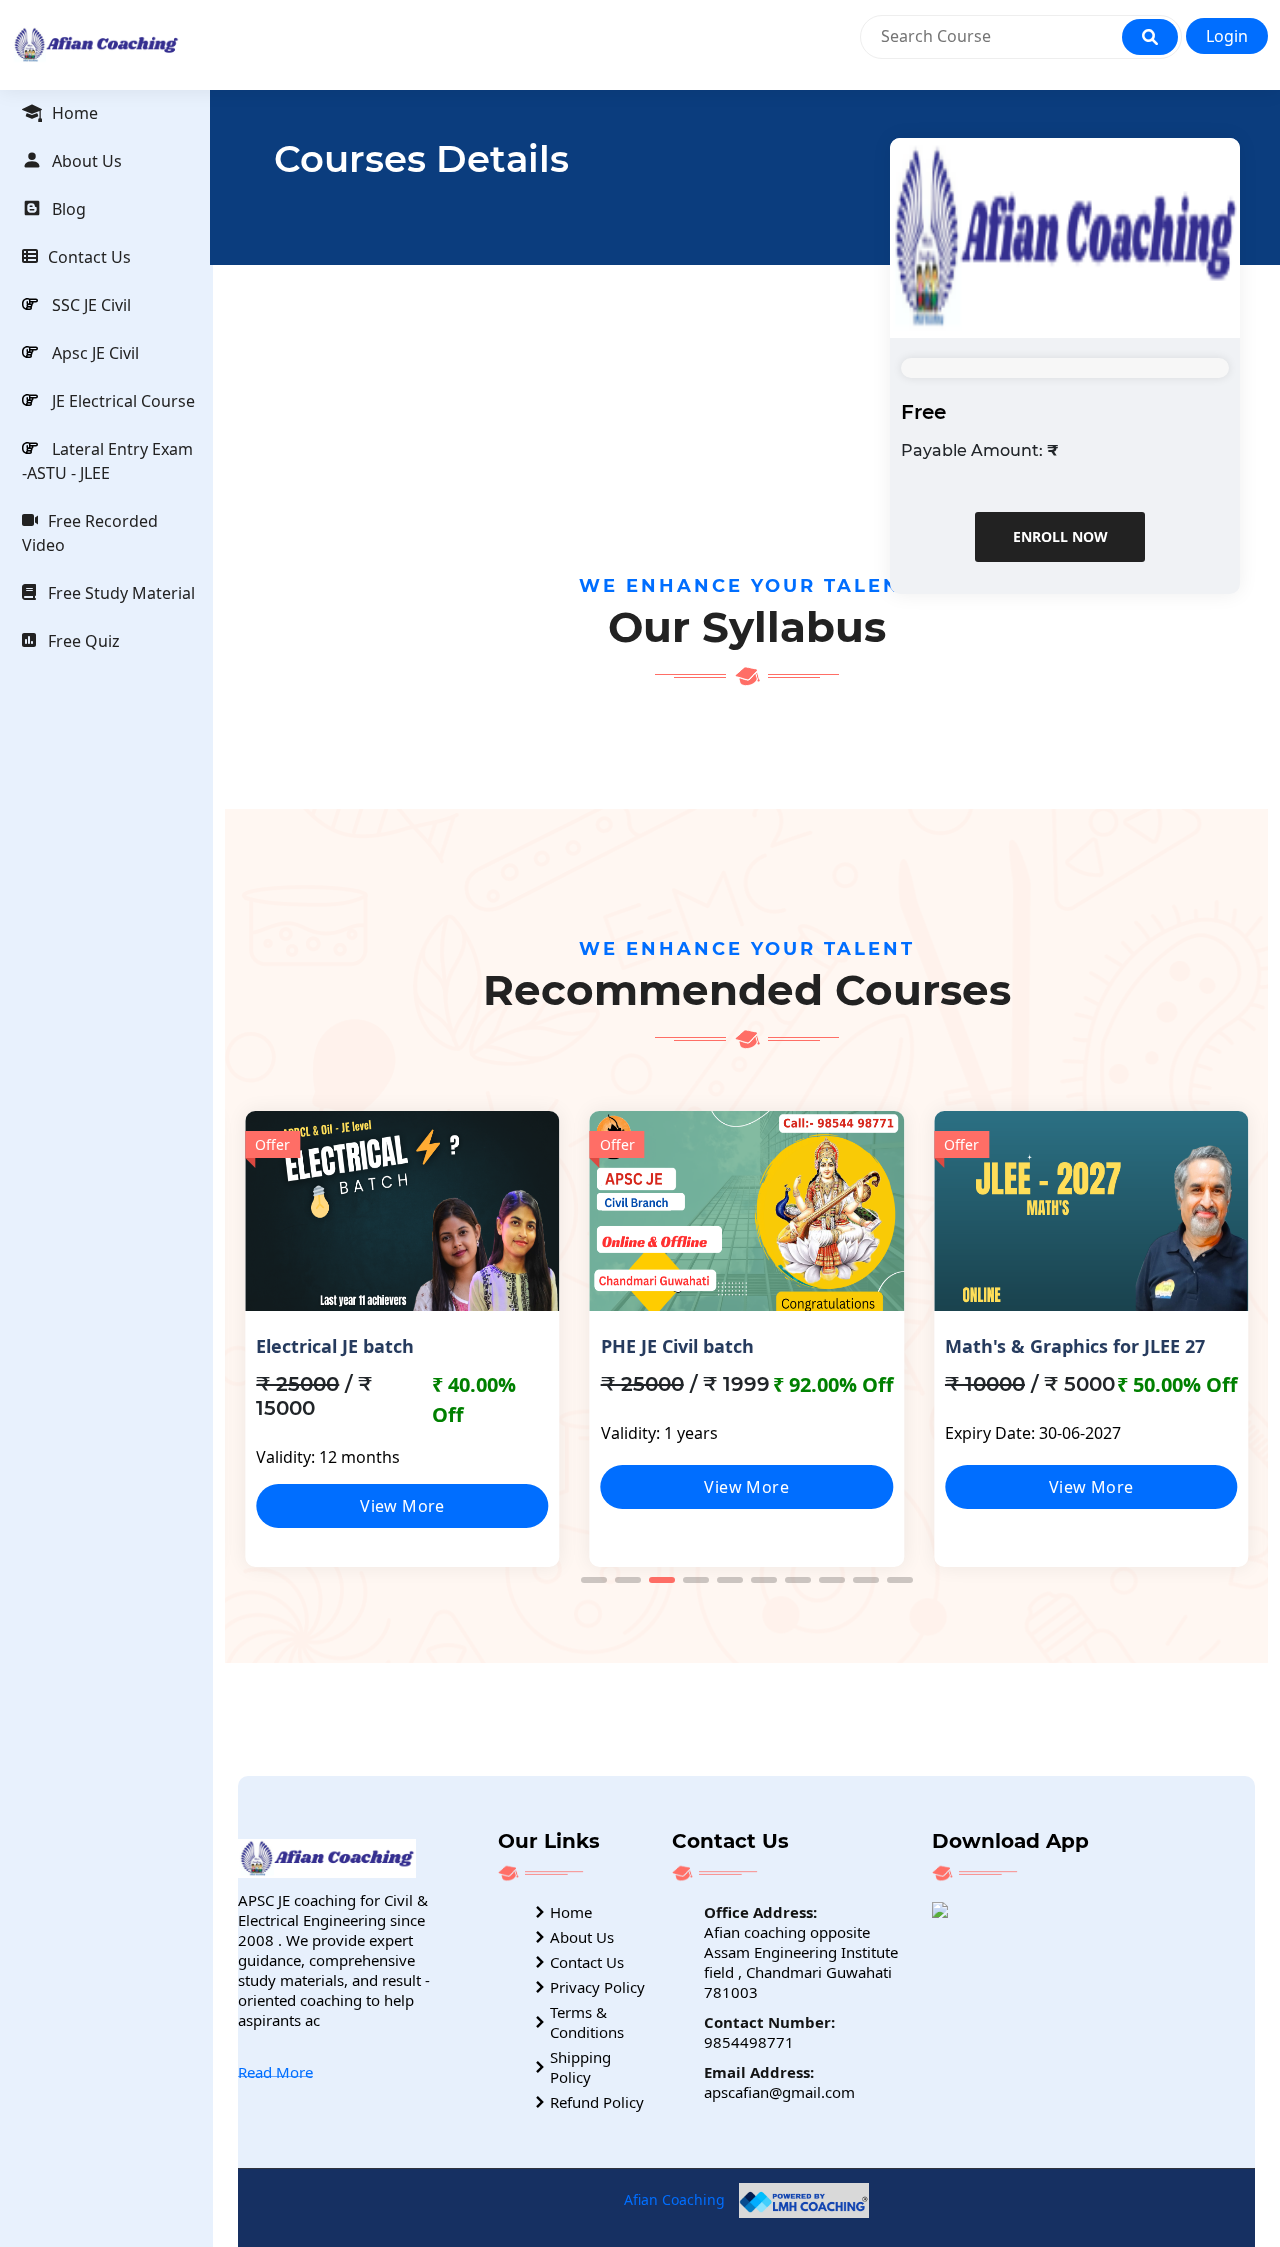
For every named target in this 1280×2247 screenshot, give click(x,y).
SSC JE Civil (89, 305)
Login (1227, 36)
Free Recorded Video (90, 533)
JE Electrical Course (121, 401)
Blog (69, 209)
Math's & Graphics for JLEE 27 (1075, 1346)
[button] (594, 1580)
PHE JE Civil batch (677, 1346)
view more (402, 1506)
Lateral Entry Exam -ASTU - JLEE (107, 461)
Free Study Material (121, 593)
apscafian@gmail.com (779, 2092)
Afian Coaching (674, 2198)
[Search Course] (1150, 37)
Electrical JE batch (335, 1346)
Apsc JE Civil (93, 353)
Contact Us (89, 257)
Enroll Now (1059, 536)
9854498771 (749, 2042)
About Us (87, 161)
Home (75, 113)
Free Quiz (84, 641)
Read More (275, 2072)
